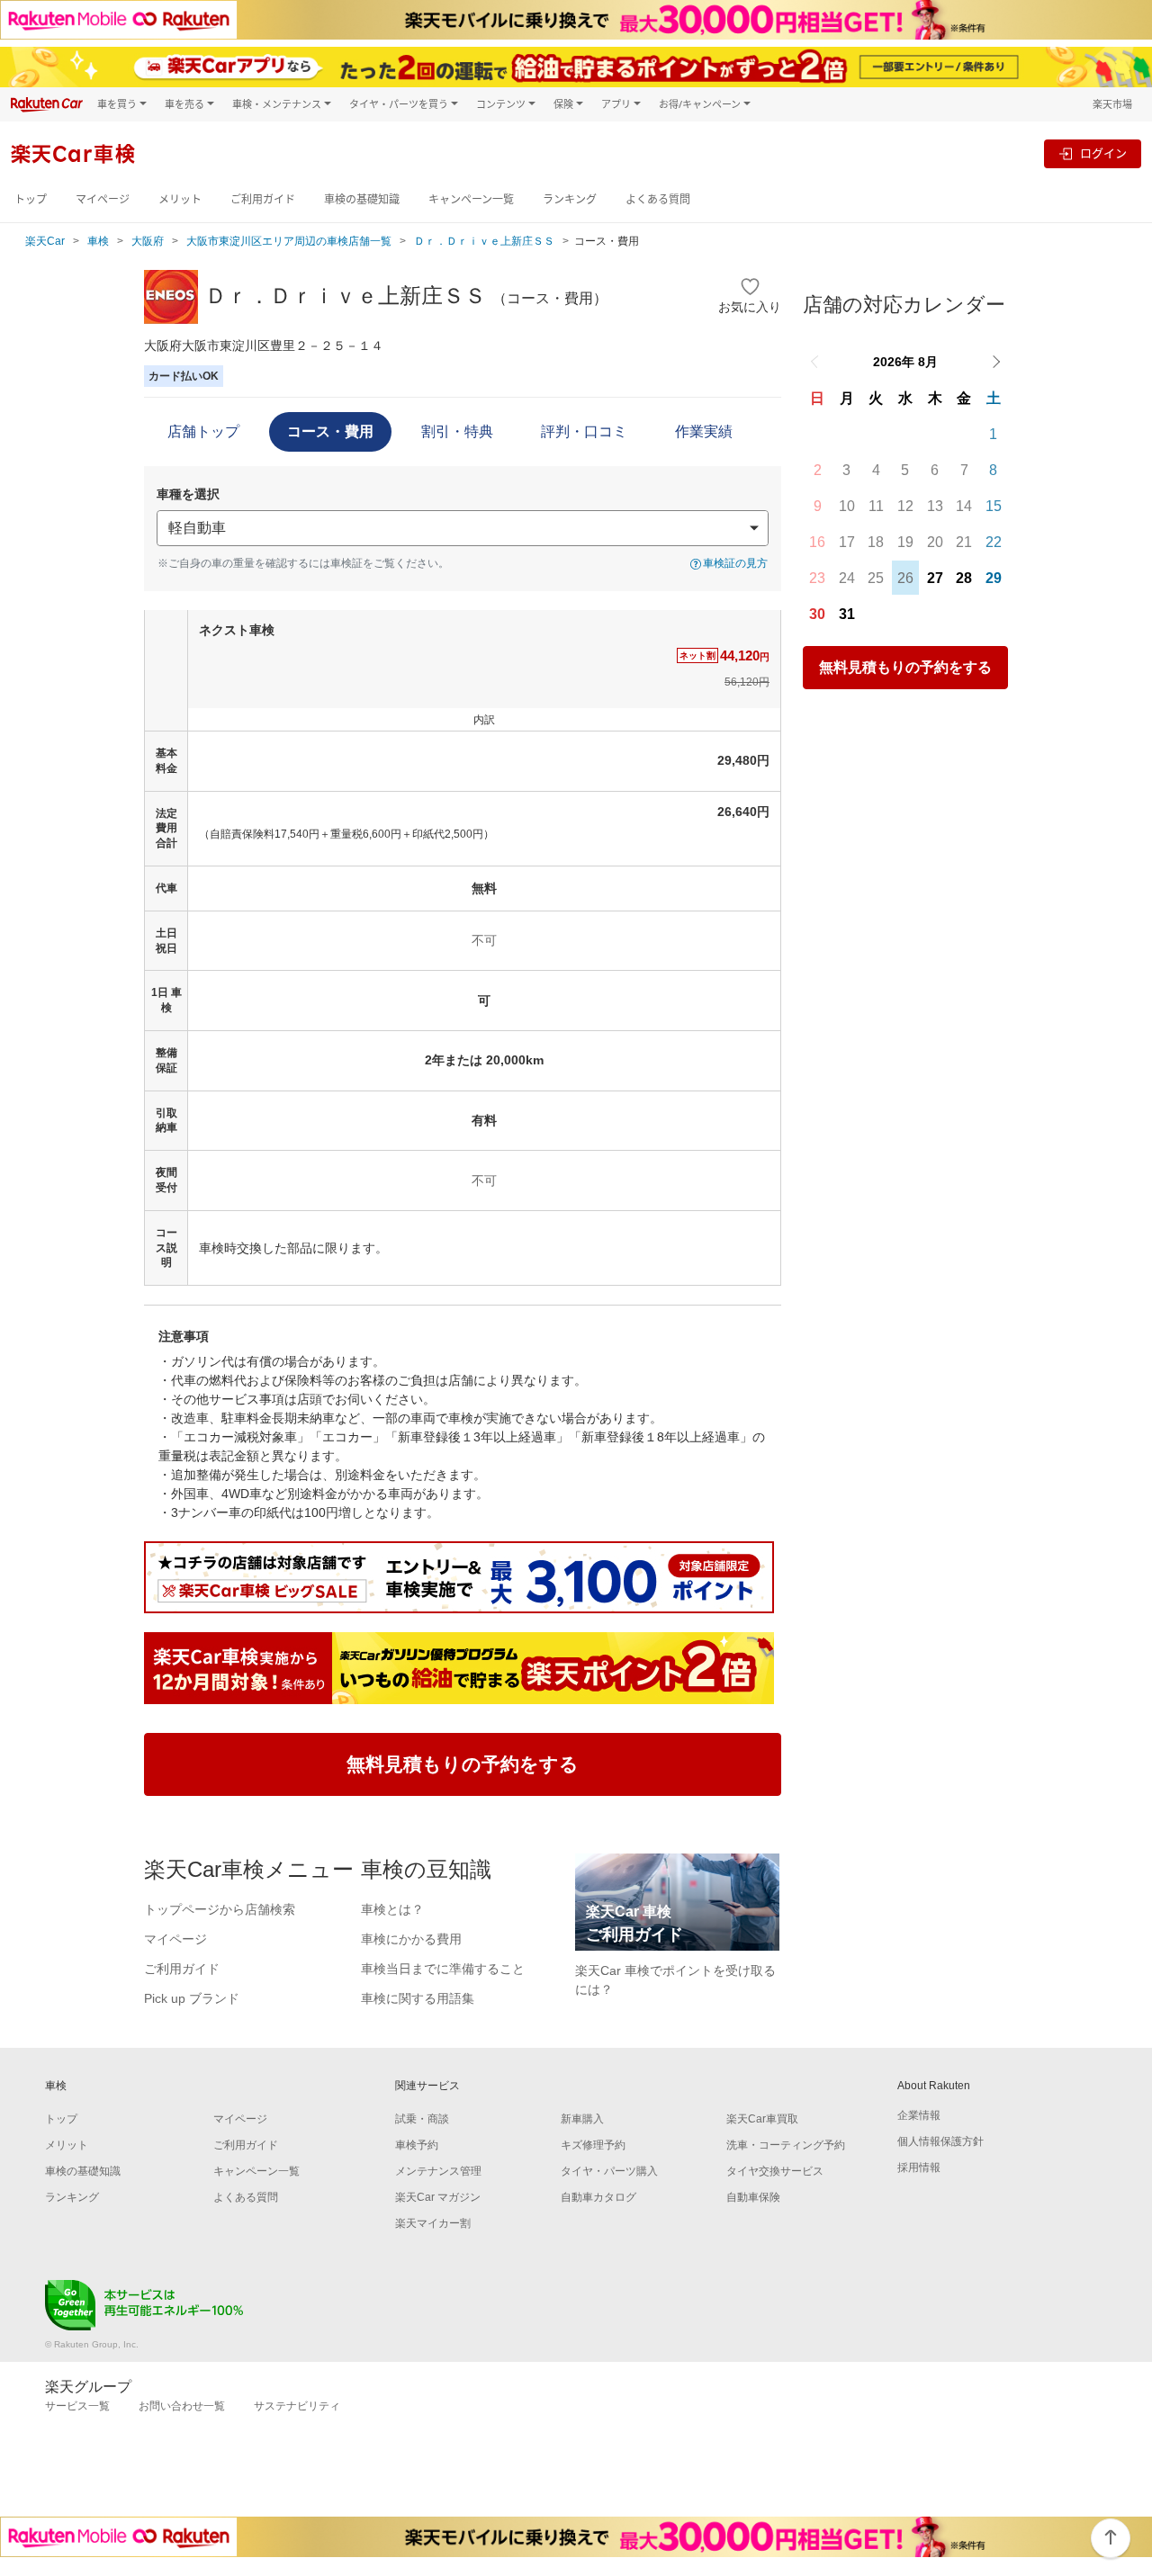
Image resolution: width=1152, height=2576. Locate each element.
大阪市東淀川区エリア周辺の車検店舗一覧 (289, 241)
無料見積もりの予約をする (905, 667)
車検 (98, 241)
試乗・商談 (422, 2119)
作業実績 (704, 431)
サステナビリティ (297, 2406)
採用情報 (919, 2168)
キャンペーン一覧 (471, 199)
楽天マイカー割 (433, 2223)
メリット (180, 199)
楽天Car (45, 241)
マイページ (103, 199)
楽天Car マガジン (438, 2197)
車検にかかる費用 (411, 1939)
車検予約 (417, 2145)
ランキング (570, 199)
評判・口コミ (584, 431)
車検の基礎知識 (362, 199)
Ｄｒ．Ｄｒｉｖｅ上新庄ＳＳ (484, 241)
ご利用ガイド (263, 199)
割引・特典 (457, 431)
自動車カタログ (598, 2197)
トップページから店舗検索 (220, 1909)
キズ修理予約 (593, 2145)
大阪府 (148, 241)
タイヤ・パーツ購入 (609, 2171)
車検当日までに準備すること (443, 1969)
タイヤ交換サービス (775, 2171)
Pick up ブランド (192, 1998)
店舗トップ (203, 431)
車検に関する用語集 (418, 1998)
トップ (31, 199)
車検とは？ (392, 1909)
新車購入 (582, 2119)
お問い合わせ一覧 (182, 2406)
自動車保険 (753, 2197)
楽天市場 (1112, 104)
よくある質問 (658, 199)
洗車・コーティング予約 (786, 2145)
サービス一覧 (77, 2406)
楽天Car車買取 (762, 2119)
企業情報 (919, 2115)
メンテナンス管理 (438, 2171)
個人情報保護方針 (940, 2141)
